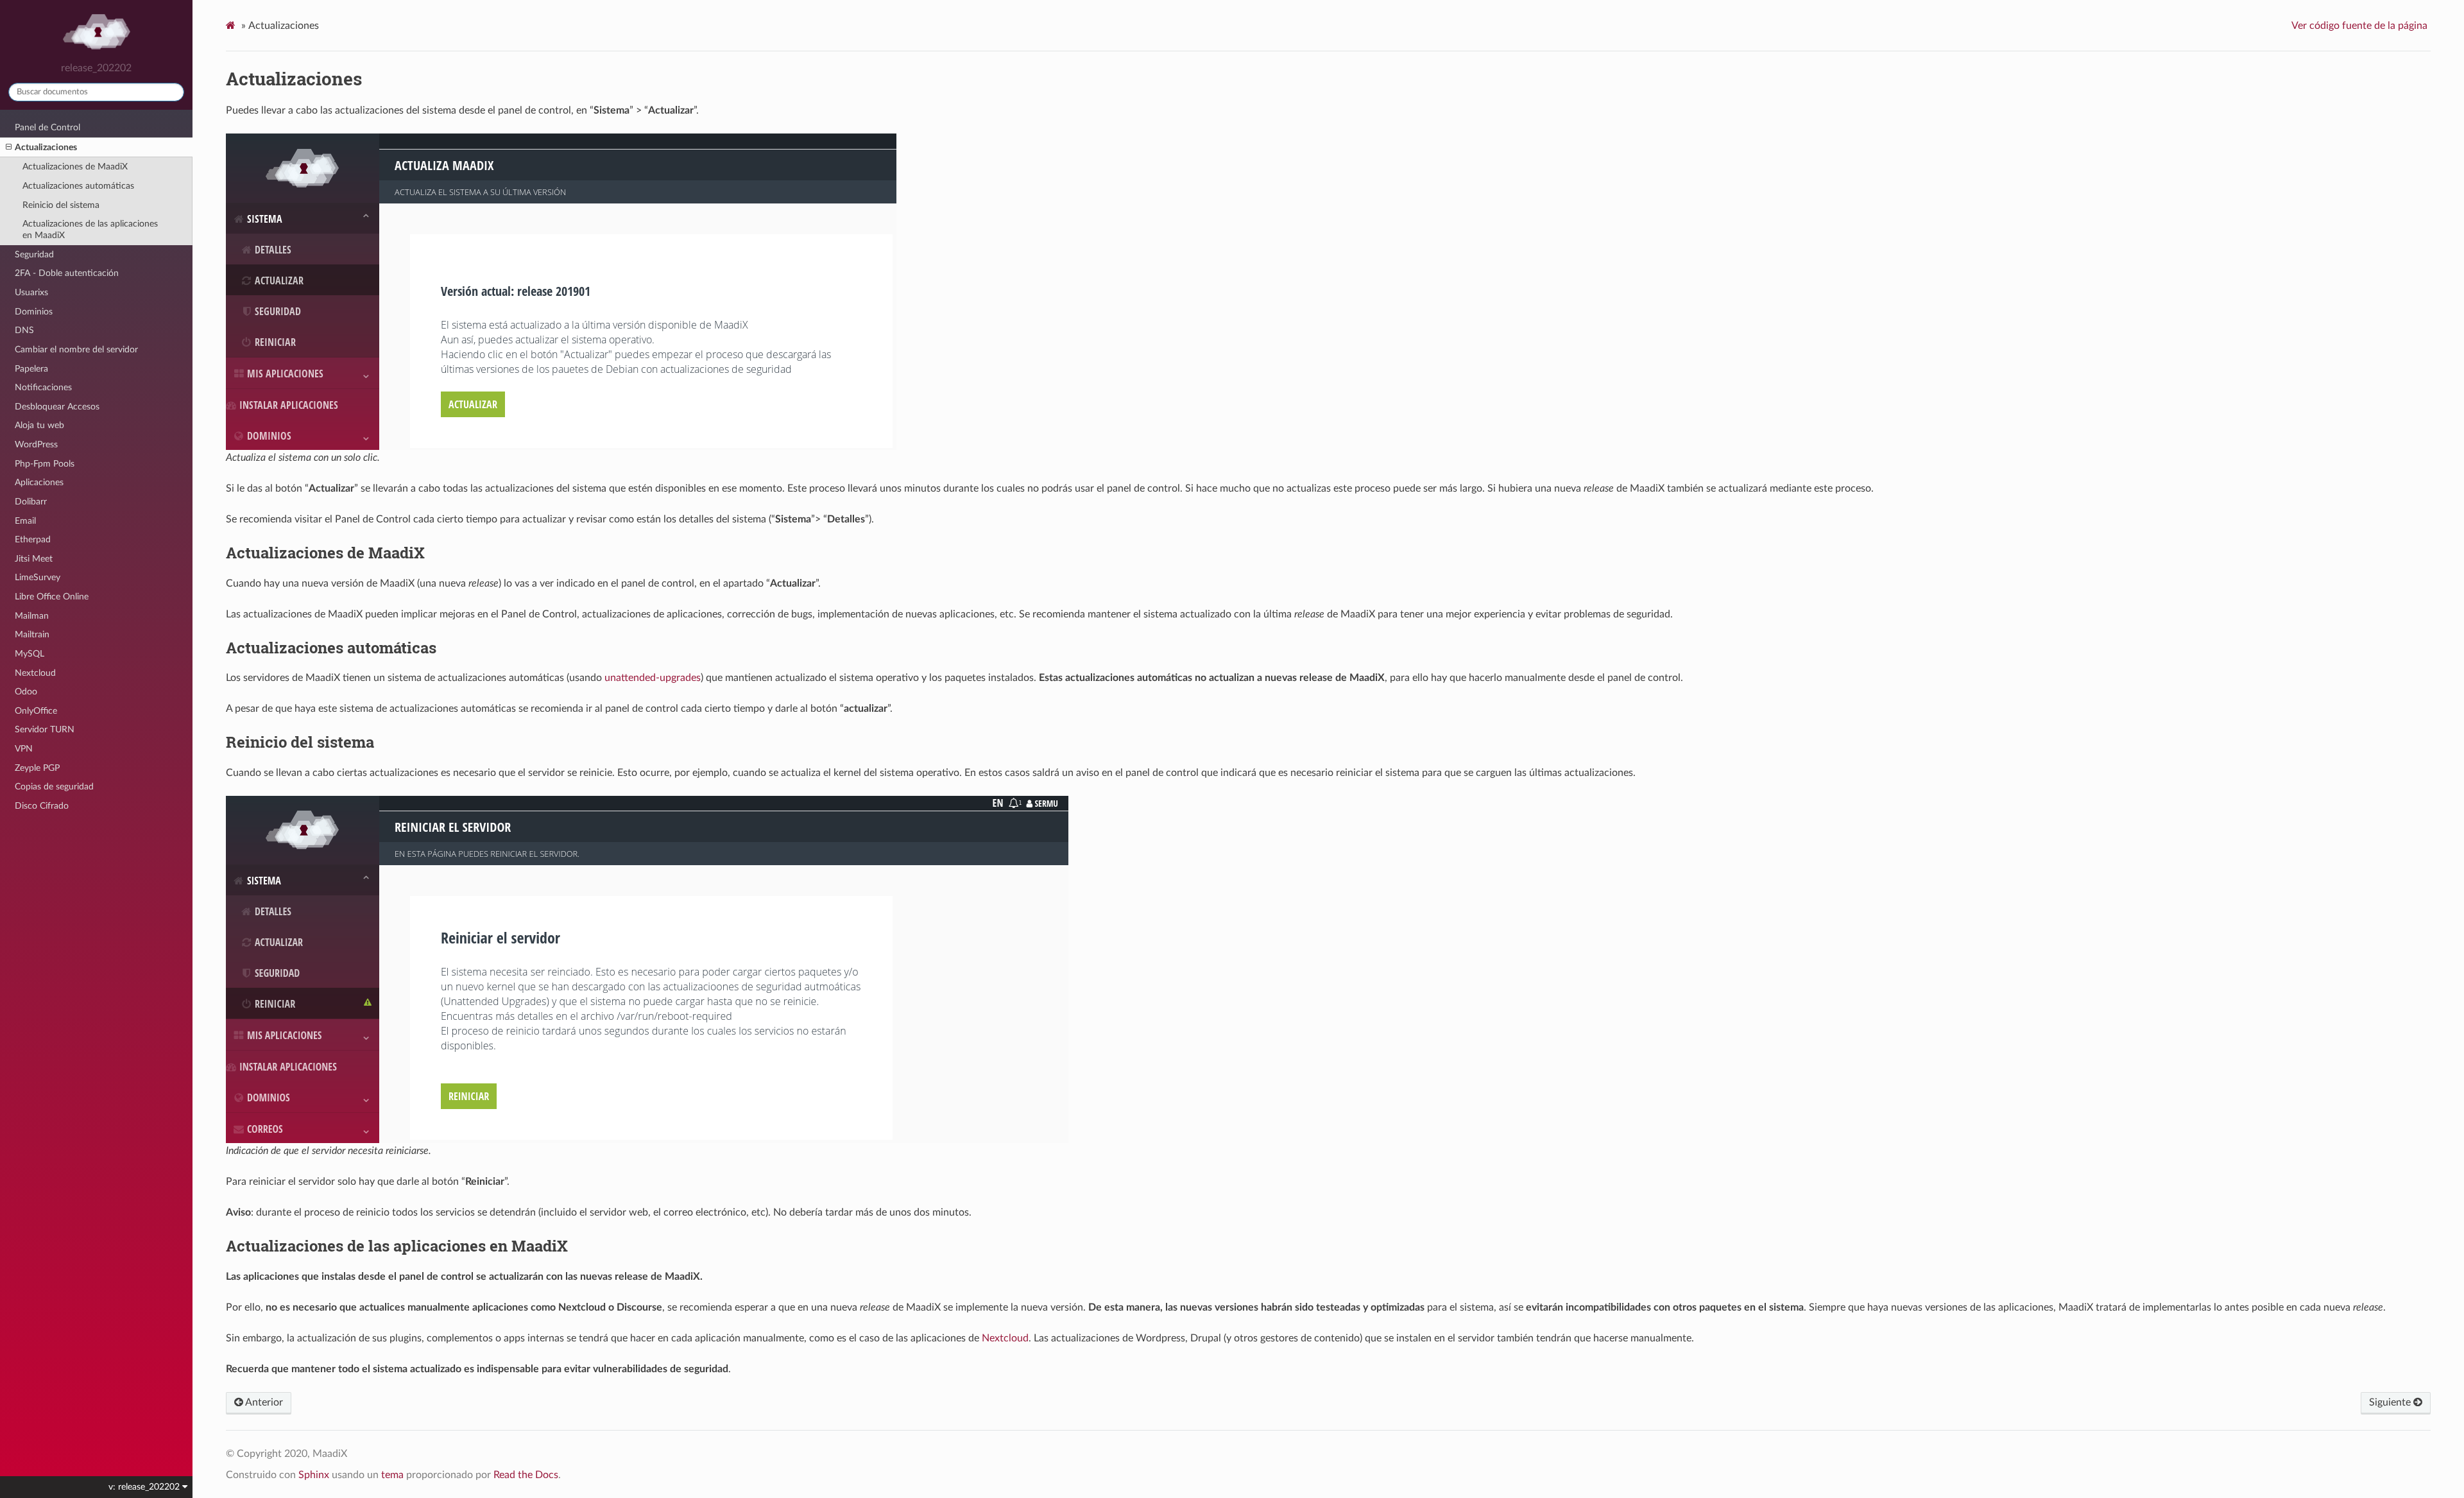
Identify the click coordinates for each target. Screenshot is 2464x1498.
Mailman (32, 616)
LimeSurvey (38, 577)
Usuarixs (31, 292)
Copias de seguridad (54, 787)
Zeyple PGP (37, 768)
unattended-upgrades (653, 678)
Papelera (31, 369)
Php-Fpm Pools (45, 464)
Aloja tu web (39, 425)
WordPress (36, 444)
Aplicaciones (39, 482)
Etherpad (33, 539)
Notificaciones (43, 387)
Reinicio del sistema (61, 205)
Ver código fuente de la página (2359, 26)
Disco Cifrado (42, 806)
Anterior (263, 1402)
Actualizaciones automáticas (78, 186)
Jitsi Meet (34, 559)
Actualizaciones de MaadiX (75, 167)
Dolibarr (31, 502)
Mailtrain (32, 634)
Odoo (26, 692)
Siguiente (2391, 1402)
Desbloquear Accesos (57, 407)
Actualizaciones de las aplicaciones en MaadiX (90, 229)
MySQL (30, 654)
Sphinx (314, 1475)
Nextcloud (35, 673)
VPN (24, 749)
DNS (24, 330)
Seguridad (34, 254)
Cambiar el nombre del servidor (76, 349)
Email (25, 521)
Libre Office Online (52, 597)
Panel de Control (47, 127)
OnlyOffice (36, 711)
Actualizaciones (46, 147)
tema (392, 1475)
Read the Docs (526, 1475)
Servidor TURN (45, 729)
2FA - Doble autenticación (67, 273)
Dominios (34, 312)
